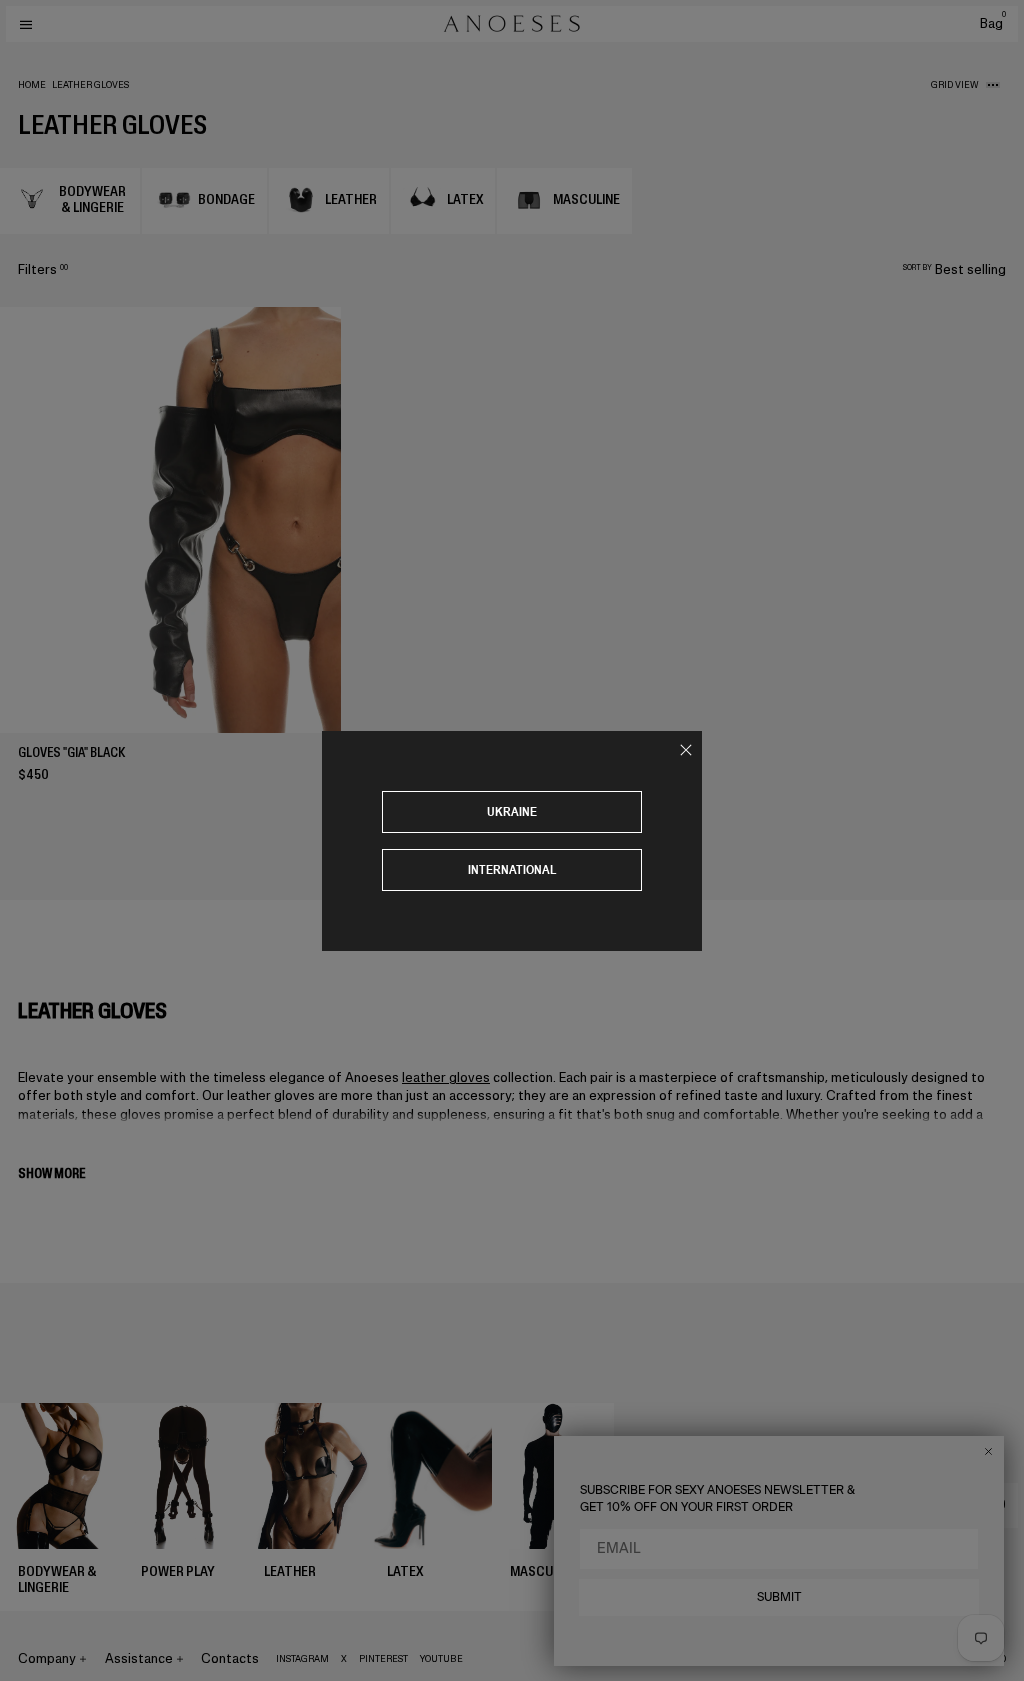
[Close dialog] (988, 1451)
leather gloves (446, 1077)
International (512, 869)
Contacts (230, 1658)
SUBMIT (779, 1597)
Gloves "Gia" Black (71, 752)
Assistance (139, 1658)
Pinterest (383, 1659)
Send (991, 1504)
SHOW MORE (51, 1173)
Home (32, 85)
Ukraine (512, 811)
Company (47, 1658)
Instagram (302, 1659)
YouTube (441, 1659)
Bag (993, 23)
